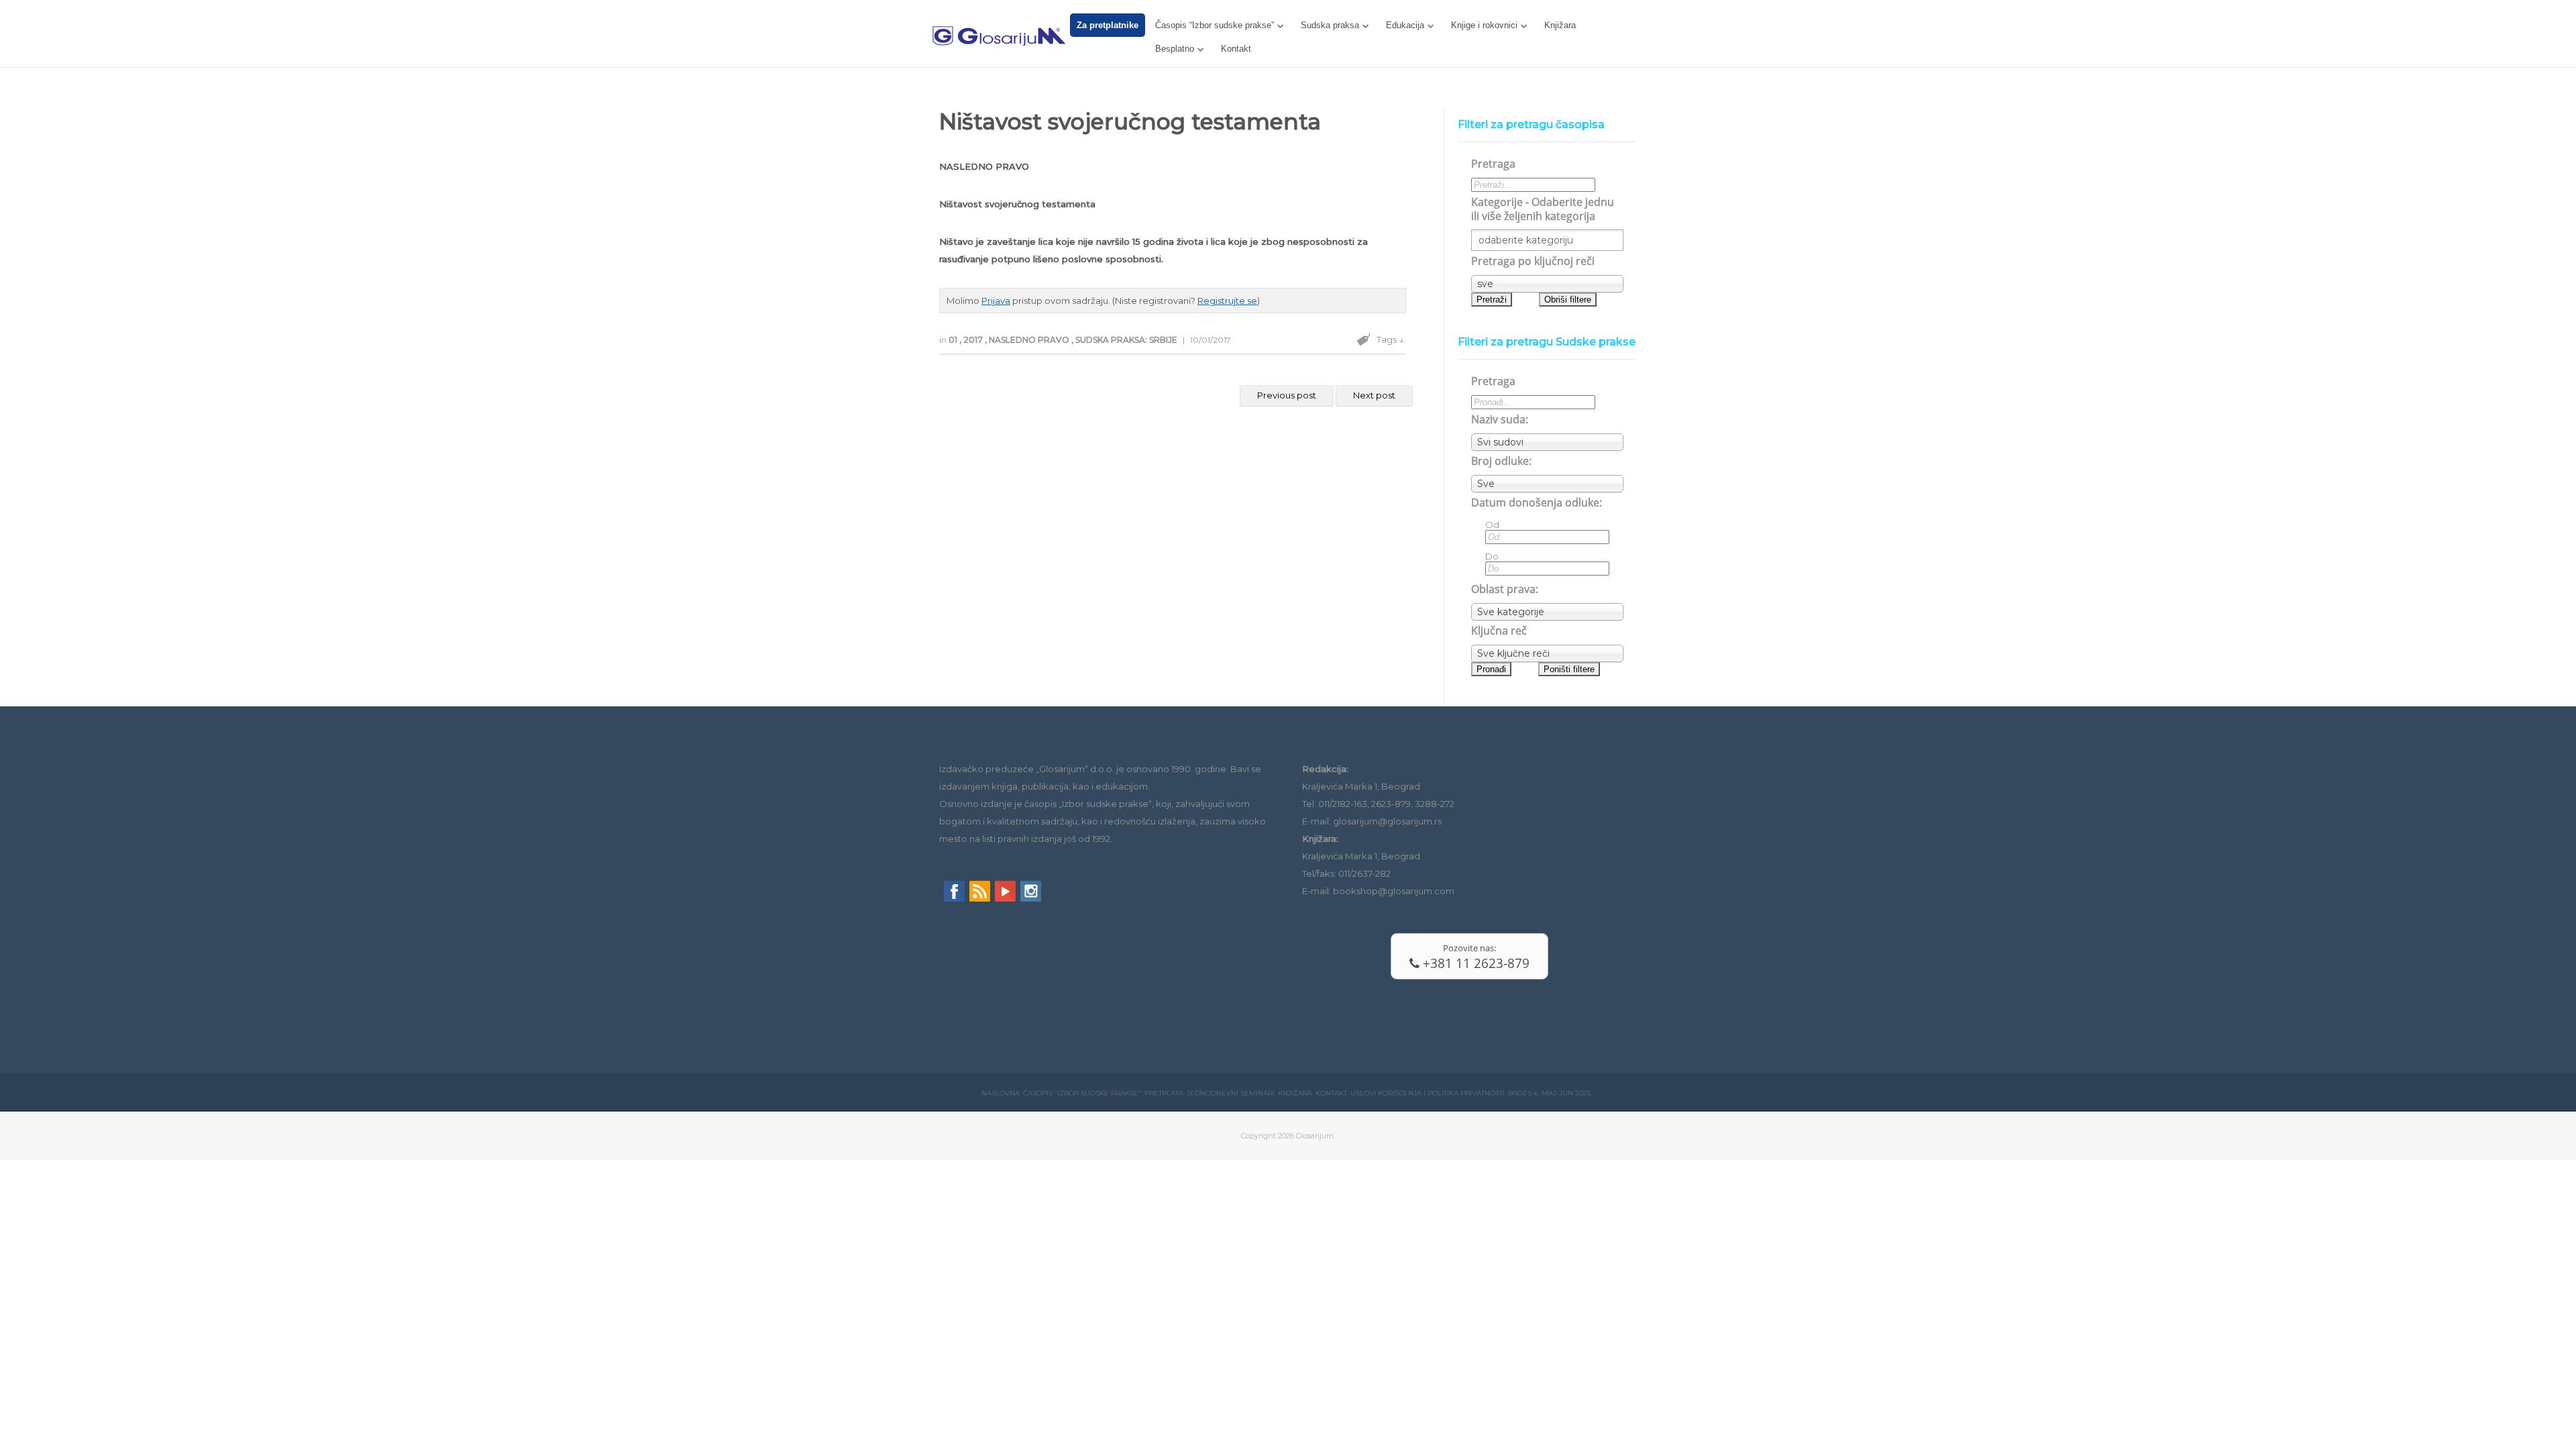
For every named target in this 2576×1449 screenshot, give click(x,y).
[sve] (1547, 284)
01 (954, 340)
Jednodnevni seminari (1231, 1093)
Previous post (1287, 395)
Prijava (996, 301)
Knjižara (1560, 25)
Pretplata (1164, 1093)
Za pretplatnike (1108, 25)
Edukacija (1405, 25)
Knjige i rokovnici (1484, 25)
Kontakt (1236, 49)
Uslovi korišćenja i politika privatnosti (1428, 1093)
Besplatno (1175, 49)
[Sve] (1547, 484)
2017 (974, 340)
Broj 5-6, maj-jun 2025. (1550, 1093)
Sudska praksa (1330, 25)
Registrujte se (1227, 301)
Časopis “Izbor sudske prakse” (1215, 25)
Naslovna (1001, 1093)
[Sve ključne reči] (1547, 653)
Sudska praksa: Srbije (1127, 340)
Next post (1374, 395)
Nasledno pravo (1030, 340)
